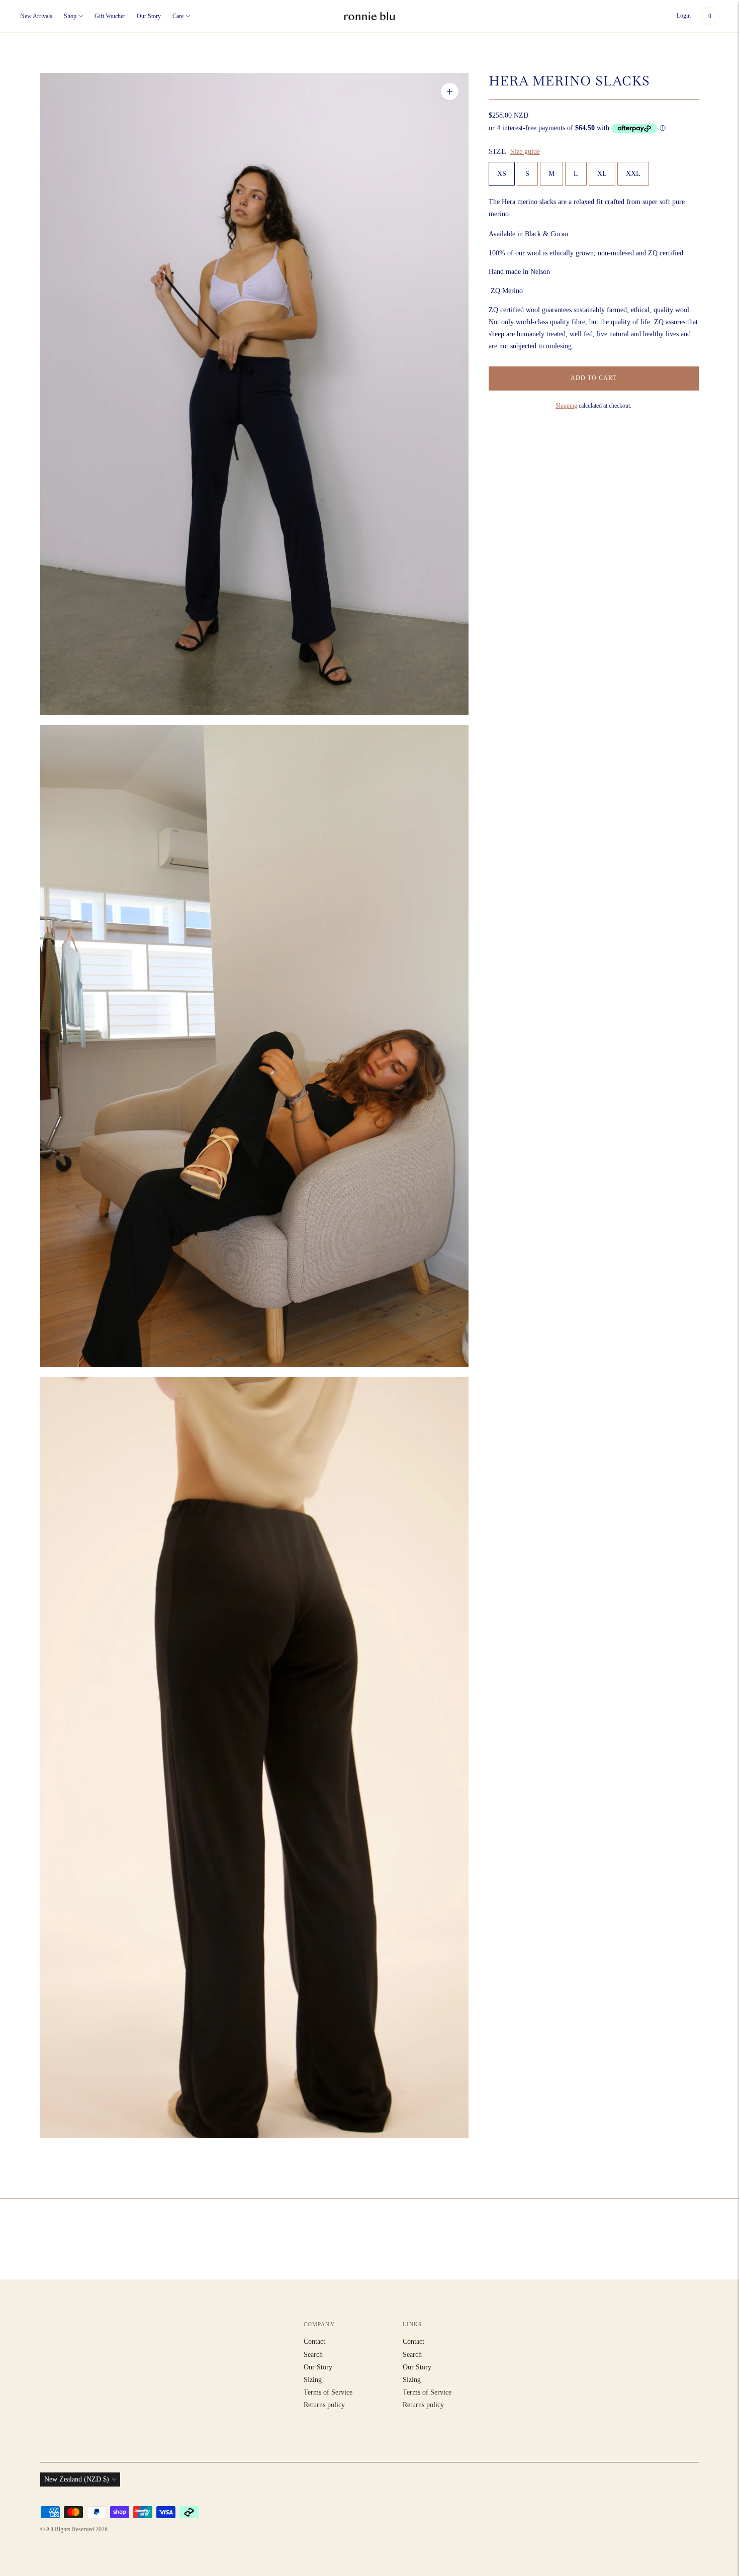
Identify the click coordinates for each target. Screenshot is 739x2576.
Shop (70, 16)
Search (313, 2355)
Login (684, 16)
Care (178, 16)
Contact (314, 2342)
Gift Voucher (110, 16)
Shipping (566, 406)
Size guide (525, 152)
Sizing (313, 2380)
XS (502, 174)
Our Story (149, 16)
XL (602, 174)
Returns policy (324, 2405)
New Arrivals (36, 16)
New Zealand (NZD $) (77, 2479)
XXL (633, 174)
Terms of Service (328, 2392)
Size (497, 151)
